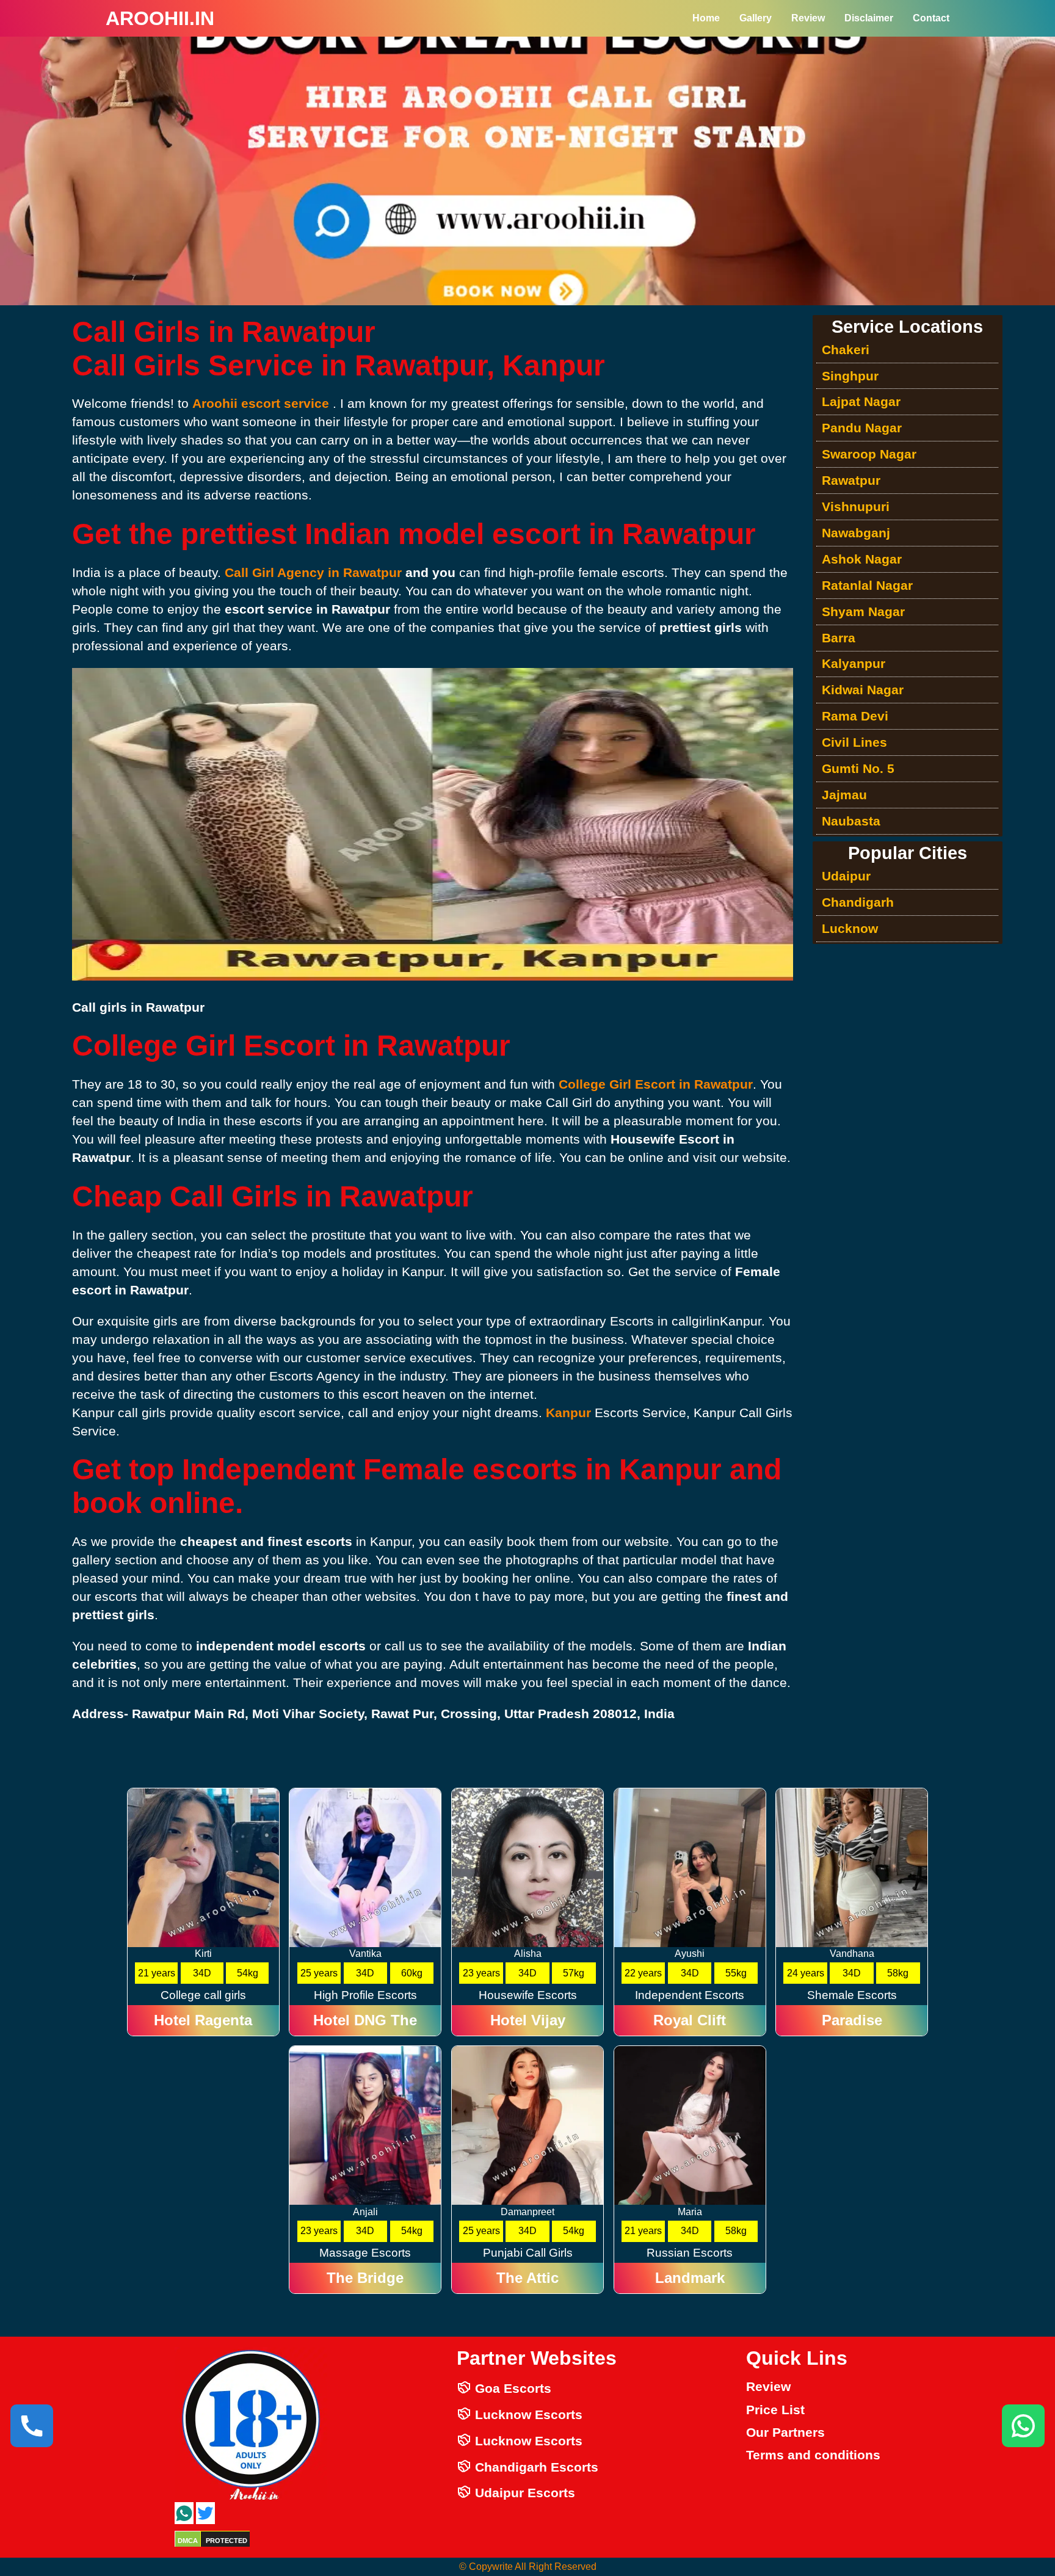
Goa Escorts (511, 2388)
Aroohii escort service (263, 403)
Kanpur (570, 1413)
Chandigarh (858, 902)
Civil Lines (854, 742)
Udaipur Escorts (523, 2493)
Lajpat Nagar (861, 401)
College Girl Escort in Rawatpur (656, 1084)
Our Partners (785, 2432)
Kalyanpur (854, 663)
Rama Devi (855, 716)
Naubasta (851, 821)
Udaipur (846, 876)
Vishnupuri (856, 506)
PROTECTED (227, 2541)
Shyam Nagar (863, 611)
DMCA (188, 2541)
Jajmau (844, 795)
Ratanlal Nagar (867, 585)
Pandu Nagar (862, 428)
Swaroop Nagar (869, 454)
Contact (931, 18)
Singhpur (850, 376)
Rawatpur (851, 480)
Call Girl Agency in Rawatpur (313, 572)
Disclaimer (869, 18)
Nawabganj (856, 533)
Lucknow (850, 928)
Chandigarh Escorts (535, 2467)
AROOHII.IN (160, 18)
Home (706, 18)
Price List (775, 2410)
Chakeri (846, 350)
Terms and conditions (813, 2455)
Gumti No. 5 (858, 768)
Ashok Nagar (862, 559)
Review (808, 18)
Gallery (756, 18)
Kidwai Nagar (863, 690)
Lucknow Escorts (527, 2415)
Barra (839, 638)
